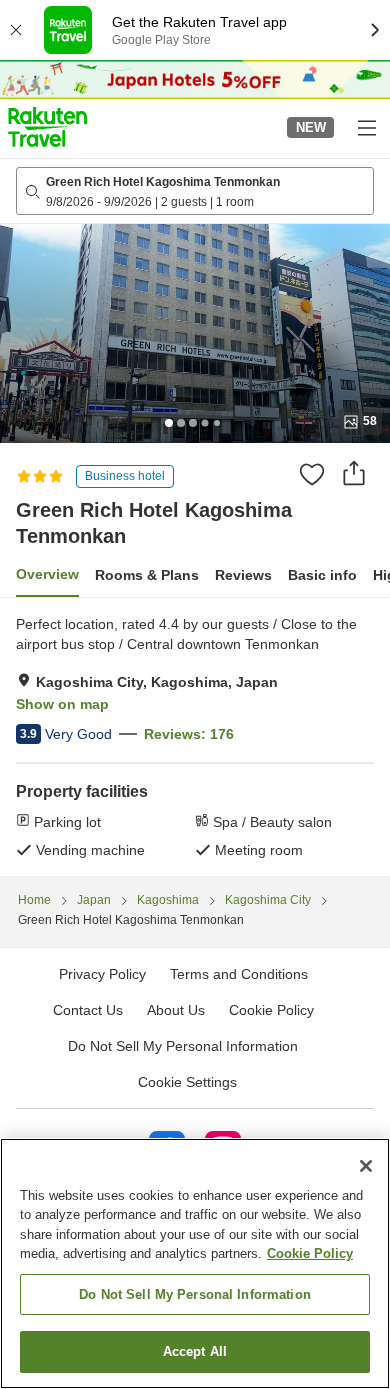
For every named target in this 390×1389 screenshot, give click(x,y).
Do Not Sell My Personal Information (195, 1294)
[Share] (354, 473)
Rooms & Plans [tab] (147, 575)
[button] (47, 127)
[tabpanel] (195, 737)
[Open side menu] (366, 127)
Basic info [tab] (322, 575)
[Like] (312, 474)
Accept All (195, 1351)
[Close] (366, 1166)
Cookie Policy (310, 1253)
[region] (195, 1263)
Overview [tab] (47, 574)
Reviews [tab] (243, 575)
